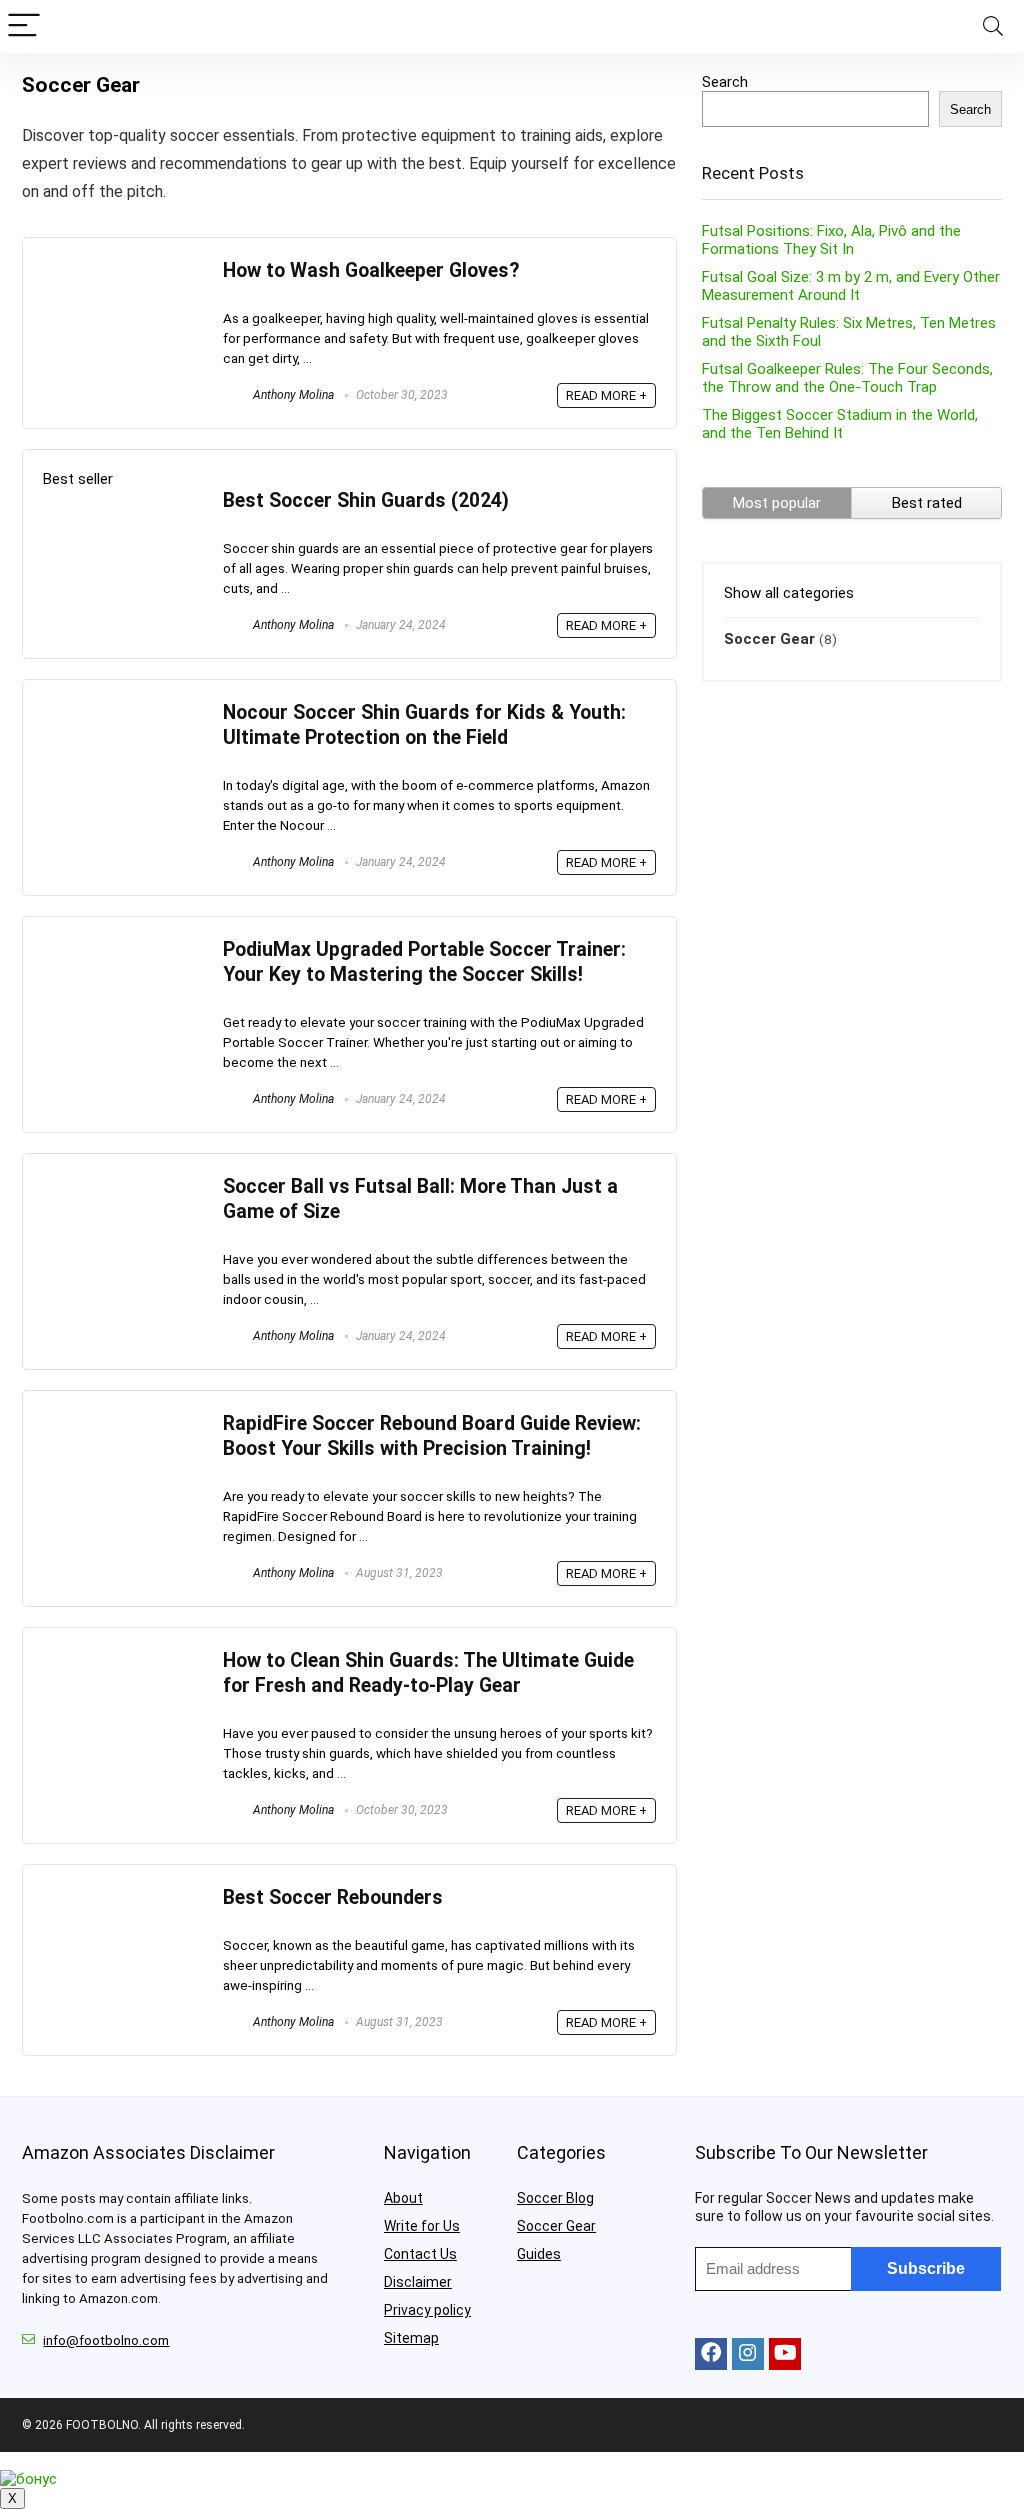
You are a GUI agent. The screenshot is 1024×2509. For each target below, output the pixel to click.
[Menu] (24, 26)
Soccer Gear (769, 639)
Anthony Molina (292, 395)
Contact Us (420, 2254)
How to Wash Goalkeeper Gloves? (371, 270)
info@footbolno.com (106, 2340)
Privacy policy (427, 2310)
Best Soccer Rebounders (333, 1897)
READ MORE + (606, 395)
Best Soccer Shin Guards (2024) (366, 500)
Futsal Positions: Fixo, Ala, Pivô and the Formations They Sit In (831, 240)
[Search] (993, 26)
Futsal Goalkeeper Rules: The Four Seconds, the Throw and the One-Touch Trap (847, 378)
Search (725, 82)
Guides (539, 2254)
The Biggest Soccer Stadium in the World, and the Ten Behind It (840, 424)
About (403, 2198)
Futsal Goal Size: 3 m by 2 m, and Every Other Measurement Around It (851, 286)
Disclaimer (418, 2282)
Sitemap (411, 2338)
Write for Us (422, 2226)
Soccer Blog (555, 2198)
